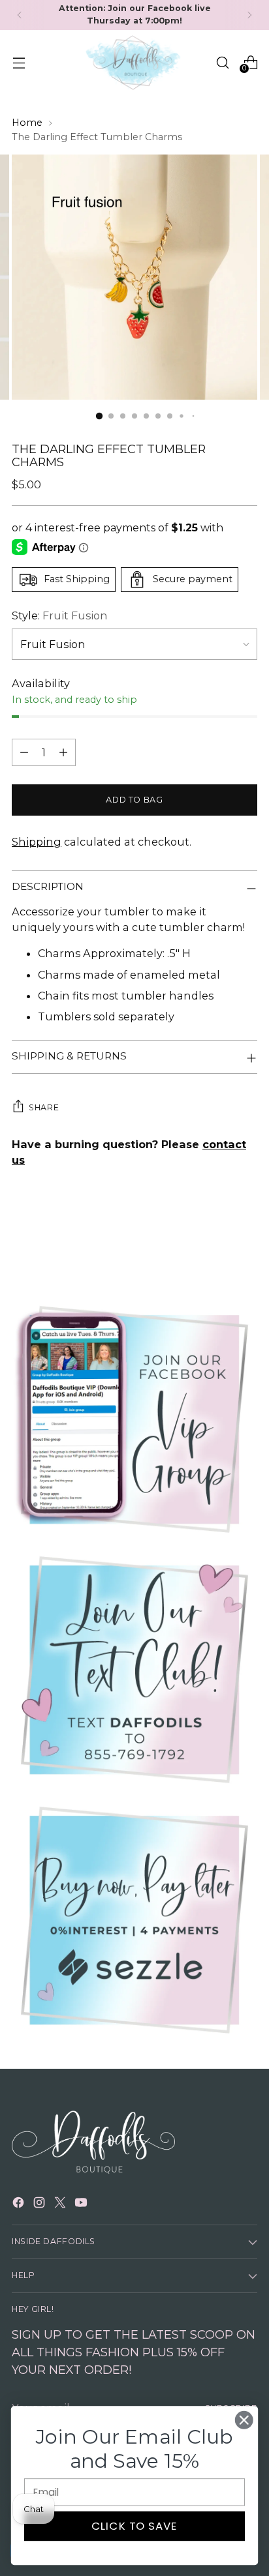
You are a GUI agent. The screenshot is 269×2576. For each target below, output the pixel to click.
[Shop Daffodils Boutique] (134, 63)
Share (44, 1107)
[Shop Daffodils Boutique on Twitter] (61, 2204)
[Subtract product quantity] (24, 752)
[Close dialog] (244, 2420)
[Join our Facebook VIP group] (134, 1419)
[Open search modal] (222, 62)
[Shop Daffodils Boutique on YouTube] (82, 2204)
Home (27, 123)
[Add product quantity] (63, 752)
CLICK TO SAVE (135, 2526)
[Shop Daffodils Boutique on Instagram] (40, 2204)
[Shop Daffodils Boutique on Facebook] (20, 2204)
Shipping (37, 842)
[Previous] (20, 15)
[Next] (249, 15)
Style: (60, 615)
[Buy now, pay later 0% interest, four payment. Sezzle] (134, 1920)
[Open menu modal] (19, 62)
